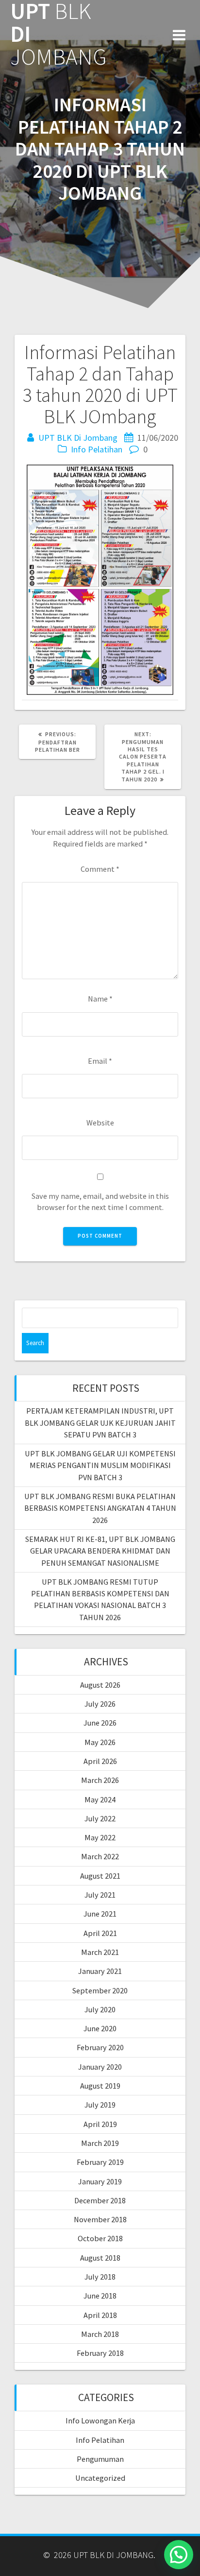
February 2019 (100, 2162)
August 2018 (100, 2258)
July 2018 (100, 2277)
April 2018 (100, 2315)
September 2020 (100, 1990)
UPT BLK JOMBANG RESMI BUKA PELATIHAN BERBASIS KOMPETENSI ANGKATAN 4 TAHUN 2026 (100, 1508)
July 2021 (100, 1895)
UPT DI (58, 34)
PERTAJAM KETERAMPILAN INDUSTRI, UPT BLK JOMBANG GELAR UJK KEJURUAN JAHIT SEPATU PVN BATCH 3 (100, 1423)
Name (100, 999)
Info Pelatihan (97, 449)
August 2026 (100, 1685)
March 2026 (100, 1780)
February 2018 (100, 2353)
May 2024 (100, 1799)
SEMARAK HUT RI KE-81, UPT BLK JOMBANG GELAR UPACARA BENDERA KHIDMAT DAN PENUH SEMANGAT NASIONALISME (100, 1551)
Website (100, 1123)
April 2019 (100, 2124)
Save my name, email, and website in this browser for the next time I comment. (100, 1202)
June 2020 (100, 2028)
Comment (100, 869)
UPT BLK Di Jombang (78, 438)
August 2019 (100, 2086)
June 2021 (100, 1914)
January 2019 (100, 2181)
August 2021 (100, 1876)
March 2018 (100, 2334)
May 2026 (100, 1742)
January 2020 (100, 2067)
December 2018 (100, 2200)
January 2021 (100, 1971)
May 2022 (100, 1837)
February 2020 (100, 2047)
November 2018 (100, 2219)
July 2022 (100, 1818)
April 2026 (100, 1761)
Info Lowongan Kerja (100, 2420)
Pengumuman (100, 2459)
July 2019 (100, 2105)
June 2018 (100, 2296)
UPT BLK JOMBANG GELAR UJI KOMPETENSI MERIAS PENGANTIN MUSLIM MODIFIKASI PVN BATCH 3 (100, 1465)
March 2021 (100, 1952)
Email (100, 1061)
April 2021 (100, 1933)
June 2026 (100, 1723)
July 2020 (100, 2009)
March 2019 (100, 2143)
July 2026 (100, 1704)
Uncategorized (100, 2478)
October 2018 (100, 2238)
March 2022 (100, 1856)
